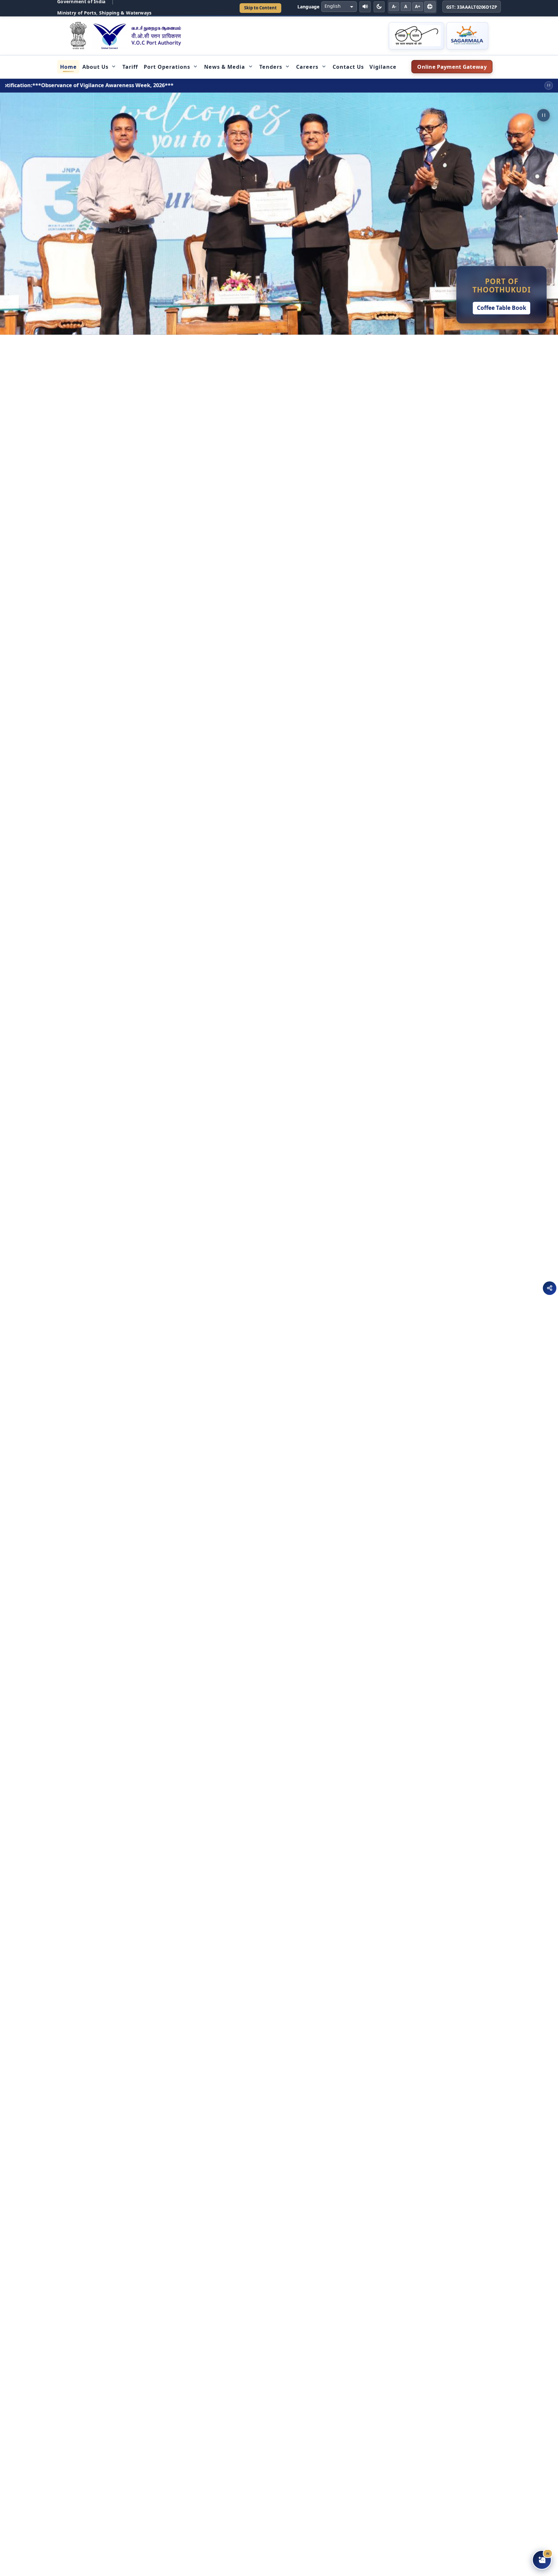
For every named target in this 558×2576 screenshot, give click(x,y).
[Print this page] (430, 7)
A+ (418, 6)
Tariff (130, 67)
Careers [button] (307, 67)
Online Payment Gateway (455, 68)
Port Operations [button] (167, 67)
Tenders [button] (271, 67)
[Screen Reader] (365, 7)
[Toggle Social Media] (550, 1288)
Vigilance (383, 67)
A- (394, 6)
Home (68, 67)
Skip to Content (260, 8)
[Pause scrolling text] (549, 86)
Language (308, 7)
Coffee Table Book (502, 308)
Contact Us (348, 67)
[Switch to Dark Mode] (379, 7)
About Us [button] (95, 67)
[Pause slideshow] (543, 115)
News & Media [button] (225, 67)
